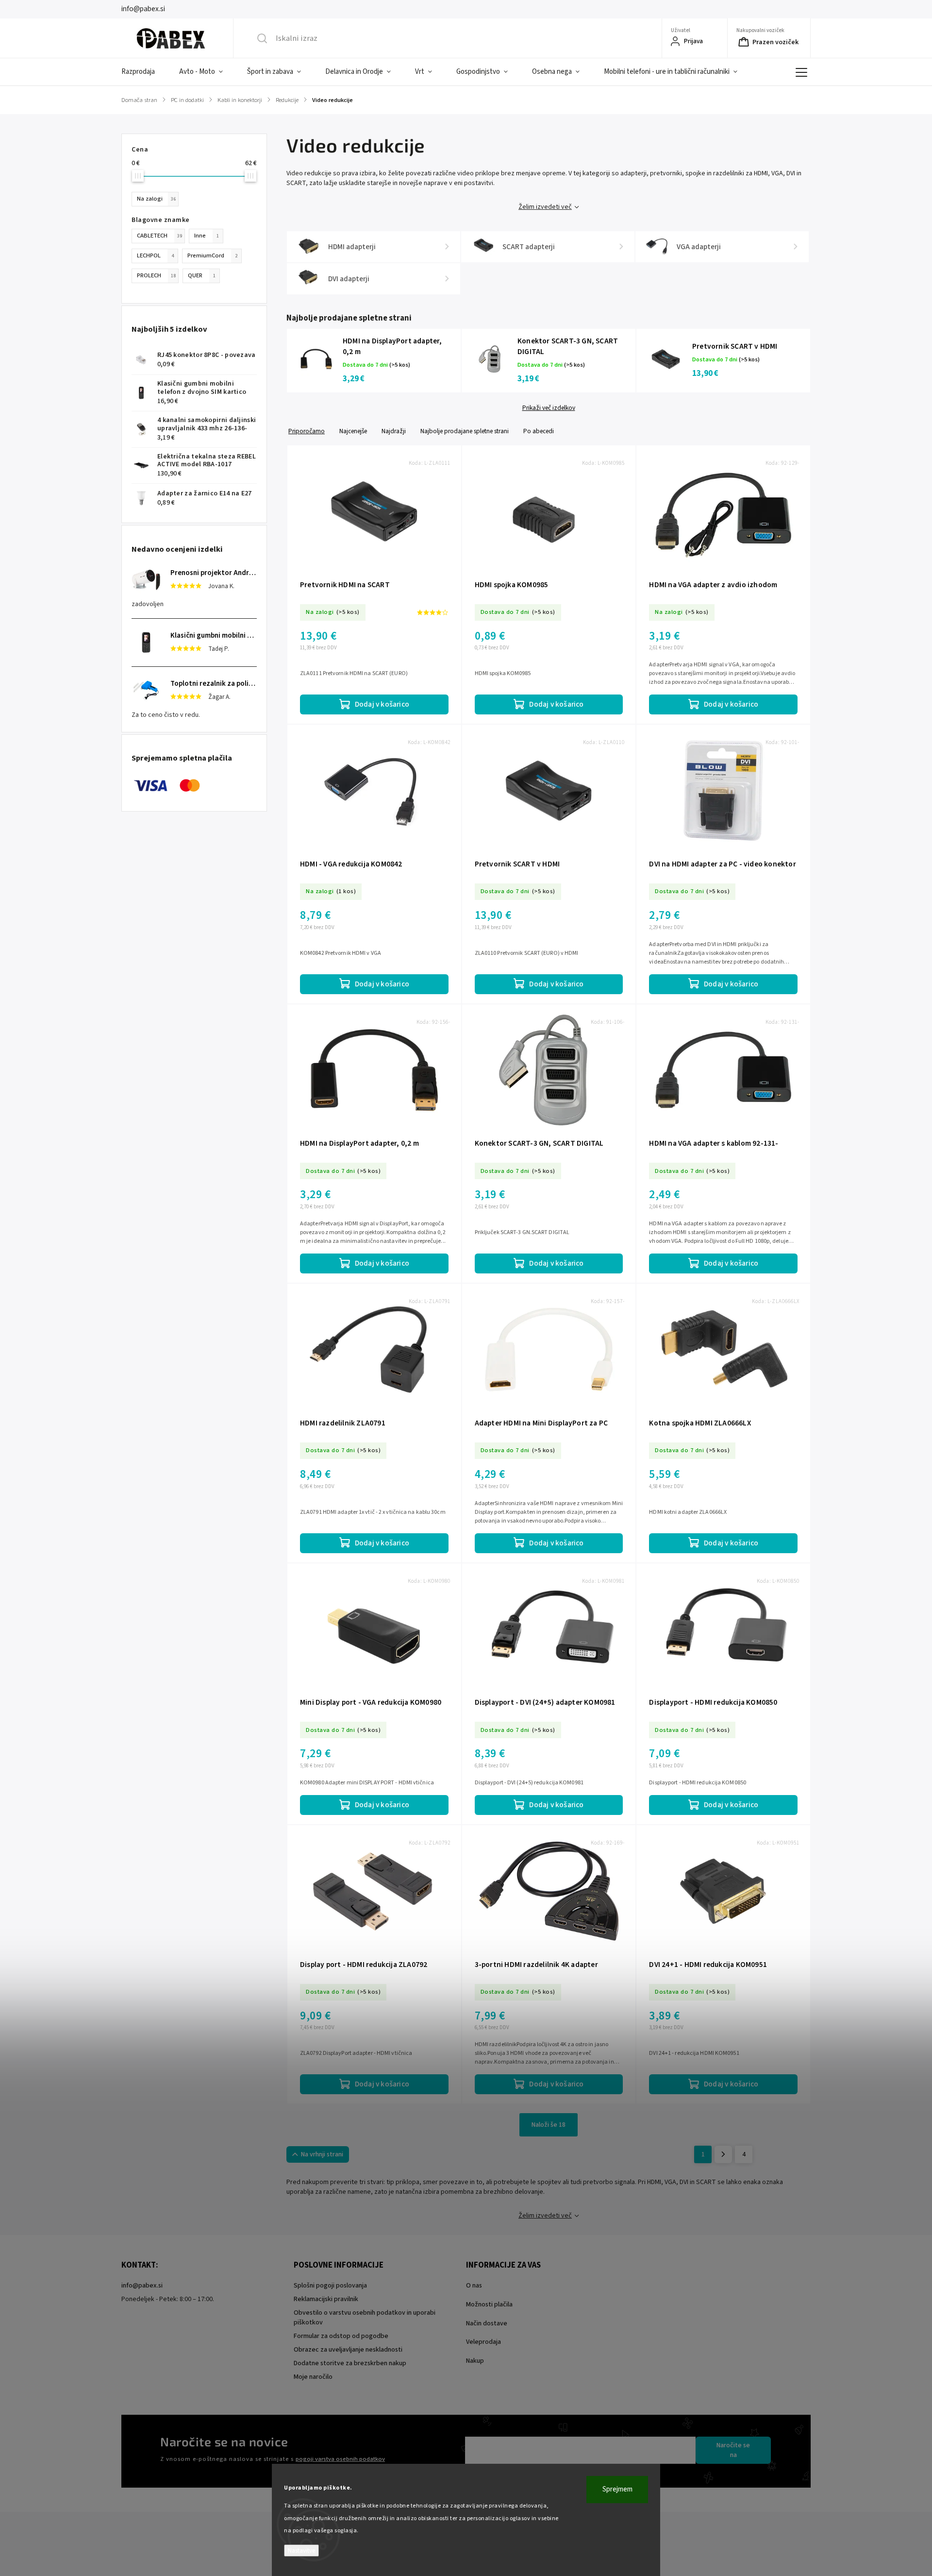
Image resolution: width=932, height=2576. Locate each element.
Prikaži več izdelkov (549, 408)
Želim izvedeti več (545, 207)
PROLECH (156, 275)
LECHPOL (155, 255)
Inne (207, 236)
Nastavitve (301, 2551)
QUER (202, 275)
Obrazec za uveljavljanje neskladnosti (348, 2350)
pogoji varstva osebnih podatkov (340, 2459)
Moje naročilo (313, 2377)
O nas (474, 2286)
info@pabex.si (142, 2286)
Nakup (475, 2361)
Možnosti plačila (489, 2305)
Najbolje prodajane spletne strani (465, 431)
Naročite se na (733, 2450)
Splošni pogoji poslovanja (330, 2286)
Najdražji (394, 431)
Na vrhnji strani (322, 2154)
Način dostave (487, 2323)
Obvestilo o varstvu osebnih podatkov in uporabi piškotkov (365, 2318)
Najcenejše (353, 431)
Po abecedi (539, 431)
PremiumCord (212, 255)
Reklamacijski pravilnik (326, 2299)
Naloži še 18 (549, 2125)
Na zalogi (156, 199)
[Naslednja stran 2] (723, 2154)
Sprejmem (617, 2489)
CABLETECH (159, 236)
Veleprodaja (483, 2342)
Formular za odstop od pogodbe (341, 2336)
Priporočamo (307, 431)
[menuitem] (144, 72)
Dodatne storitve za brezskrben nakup (350, 2363)
